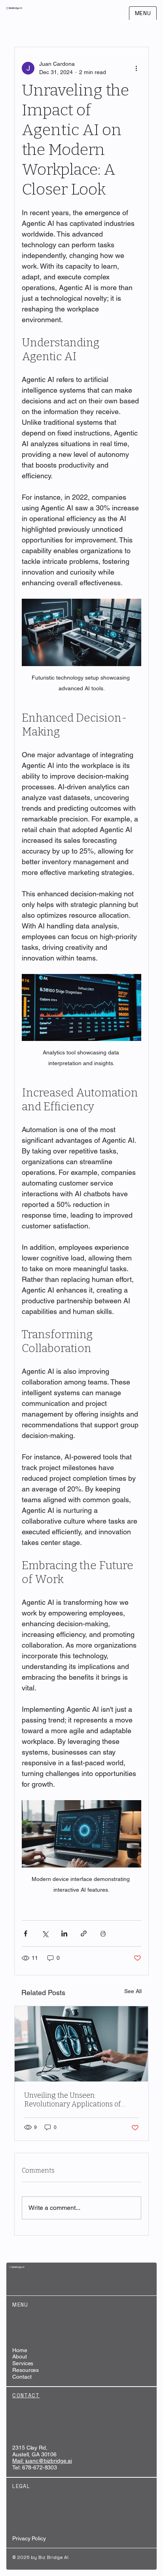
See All (133, 1991)
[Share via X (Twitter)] (45, 1933)
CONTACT (26, 2396)
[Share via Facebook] (26, 1933)
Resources (26, 2370)
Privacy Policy (29, 2538)
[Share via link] (84, 1933)
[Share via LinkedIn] (64, 1933)
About (19, 2356)
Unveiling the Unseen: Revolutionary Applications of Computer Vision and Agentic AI (77, 2100)
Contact (22, 2377)
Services (23, 2363)
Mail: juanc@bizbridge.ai (42, 2461)
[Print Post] (103, 1933)
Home (20, 2350)
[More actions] (136, 68)
